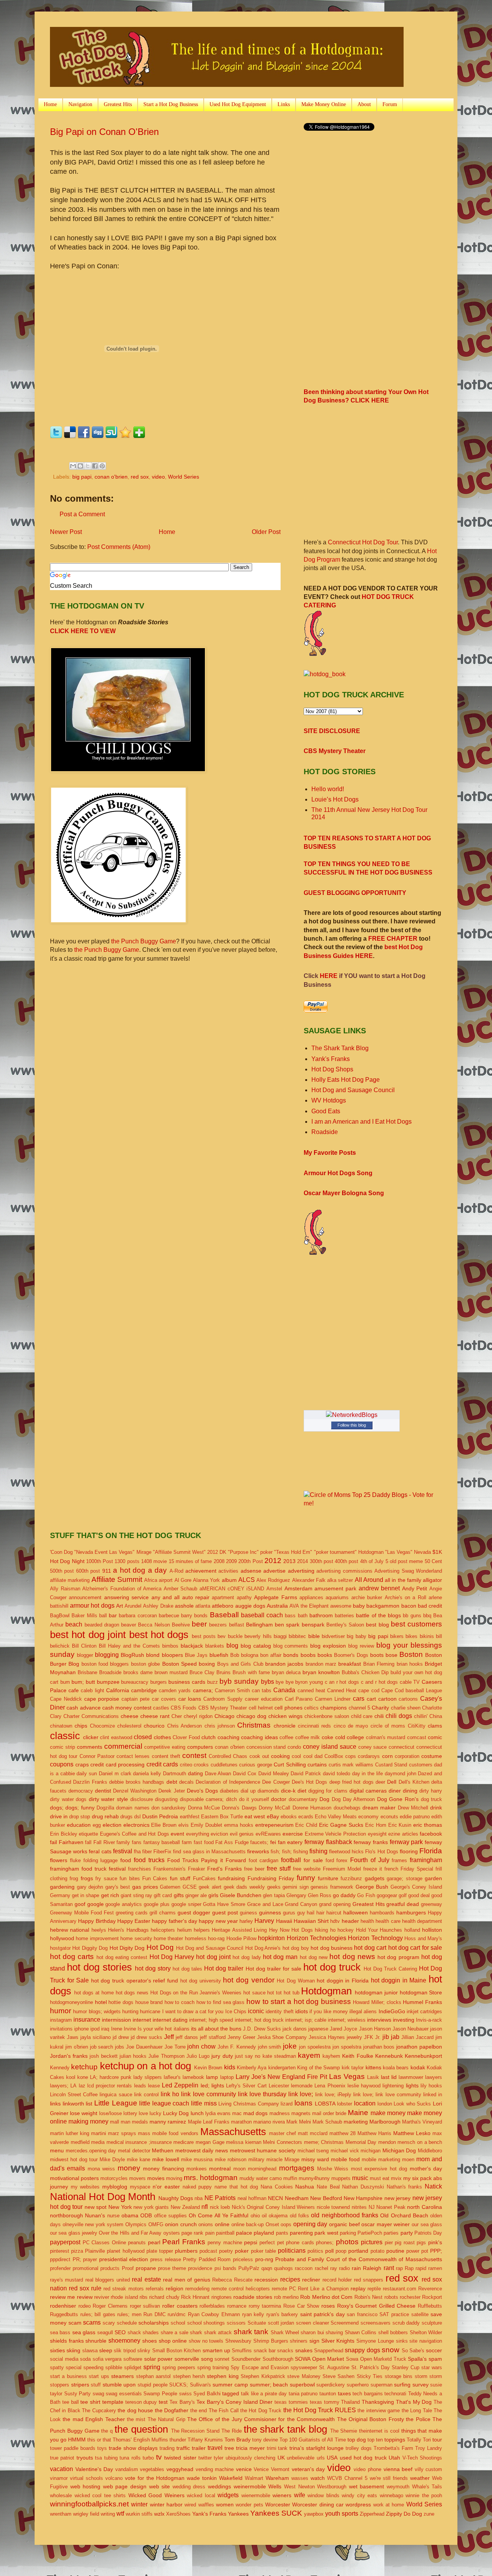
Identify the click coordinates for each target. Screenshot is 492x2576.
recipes (290, 2279)
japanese (318, 2029)
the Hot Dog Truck (261, 2411)
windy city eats (359, 2495)
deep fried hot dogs (352, 1782)
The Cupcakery (99, 2411)
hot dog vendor (248, 1980)
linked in (433, 2095)
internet (142, 2020)
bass (290, 1616)
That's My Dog (414, 2402)
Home (50, 104)
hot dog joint (213, 1957)
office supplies (170, 2216)
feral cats (100, 1851)
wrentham (61, 2514)
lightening (393, 2086)
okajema (278, 2216)
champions (333, 1708)
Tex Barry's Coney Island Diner (234, 2402)
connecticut (401, 1747)
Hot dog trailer (224, 1968)
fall (88, 1842)
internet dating (170, 2020)
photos (347, 2242)
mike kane (139, 2159)
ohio (255, 2216)
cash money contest (127, 1708)
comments (90, 1747)
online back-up (248, 2224)
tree (229, 2448)
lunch (197, 2113)
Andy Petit (415, 1588)
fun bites (130, 1878)
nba (199, 2198)
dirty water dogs (68, 1799)
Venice (261, 2469)
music (360, 2178)
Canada (284, 1690)
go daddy (344, 1895)
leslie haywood (364, 2086)
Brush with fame (251, 1672)
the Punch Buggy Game (144, 941)
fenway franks (371, 1842)
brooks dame (138, 1672)
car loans (190, 1699)
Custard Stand (391, 1765)
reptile (374, 2289)
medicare (184, 2142)
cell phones (288, 1708)
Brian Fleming (379, 1664)
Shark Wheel (285, 2332)
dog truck (432, 1799)
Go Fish (366, 1895)
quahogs (283, 2268)
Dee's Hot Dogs (310, 1782)
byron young (309, 1682)
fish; (275, 1852)
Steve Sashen (338, 2376)
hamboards (382, 1913)
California (118, 1690)
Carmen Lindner (333, 1699)
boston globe (145, 1664)
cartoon (387, 1699)
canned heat (311, 1690)
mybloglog (115, 2187)
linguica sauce (116, 2095)
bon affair (271, 1655)
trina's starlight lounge (317, 2448)
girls (213, 1895)
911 (107, 1571)
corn (387, 1756)
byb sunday (239, 1681)
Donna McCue (204, 1808)
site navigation (426, 2341)
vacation (61, 2469)
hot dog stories (99, 1967)
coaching (229, 1737)
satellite (420, 2314)
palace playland (255, 2233)
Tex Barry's (182, 2402)
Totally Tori (419, 2440)
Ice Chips (236, 2011)
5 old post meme (404, 1561)
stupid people (153, 2385)
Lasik (373, 2077)
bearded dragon (102, 1625)
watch (318, 2478)
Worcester (278, 2504)
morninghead (262, 2169)
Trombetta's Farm (393, 2448)
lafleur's (172, 2077)
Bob (235, 1655)
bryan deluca (286, 1672)
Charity (380, 1708)
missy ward (315, 2159)
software (133, 2359)
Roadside (325, 1132)
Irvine (130, 2029)
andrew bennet (379, 1588)
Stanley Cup (406, 2367)
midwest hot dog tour (74, 2159)
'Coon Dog (61, 1552)
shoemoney (124, 2341)
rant (389, 2268)
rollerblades (212, 2306)
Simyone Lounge (375, 2341)
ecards (306, 1817)
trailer (199, 2448)
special (74, 2367)
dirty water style (108, 1799)
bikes (411, 1636)
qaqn (267, 2268)
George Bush (372, 1887)
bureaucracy (135, 1682)
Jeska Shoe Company (282, 2037)
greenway (431, 1904)
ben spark (287, 1625)
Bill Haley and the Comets (129, 1646)
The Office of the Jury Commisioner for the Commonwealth (261, 2419)
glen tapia (274, 1895)
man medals (134, 2122)
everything (198, 1834)
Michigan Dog (399, 2150)
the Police (418, 2419)
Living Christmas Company (248, 2104)
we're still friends (389, 2478)
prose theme (172, 2268)
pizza (77, 2251)
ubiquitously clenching (250, 2458)
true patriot (62, 2458)
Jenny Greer (241, 2037)
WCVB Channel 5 (347, 2478)
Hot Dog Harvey (172, 1957)
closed (143, 1737)
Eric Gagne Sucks (341, 1825)
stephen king (223, 2376)
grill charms (163, 1913)
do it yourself (254, 1799)
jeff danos (187, 2037)
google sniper (186, 1904)
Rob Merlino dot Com (326, 2297)
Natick (433, 2186)
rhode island (124, 2297)
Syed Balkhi (207, 2394)
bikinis (427, 1636)
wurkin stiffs (139, 2514)
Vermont (280, 2469)
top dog (357, 2440)
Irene (117, 2029)
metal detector (134, 2151)
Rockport (432, 2297)
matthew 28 (342, 2133)
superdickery (331, 2385)
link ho (170, 2094)
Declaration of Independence (228, 1782)
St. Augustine (334, 2367)
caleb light (92, 1690)
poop (341, 2251)
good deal (419, 1895)
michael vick (345, 2151)
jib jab (391, 2037)
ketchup (84, 2067)
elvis (184, 1825)
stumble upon (119, 2385)
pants (282, 2233)
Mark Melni (299, 2122)
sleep (106, 2350)
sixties (57, 2350)
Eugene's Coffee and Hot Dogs (135, 1834)
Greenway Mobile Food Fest (82, 1913)
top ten (375, 2440)
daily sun (87, 1774)
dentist (103, 1791)
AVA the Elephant (309, 1606)
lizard (287, 2104)
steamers (122, 2376)
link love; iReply (333, 2095)
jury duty (222, 2056)
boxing (207, 1664)
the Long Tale (417, 2411)
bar (113, 1615)
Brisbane (87, 1672)
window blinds (323, 2495)
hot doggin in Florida (343, 1981)
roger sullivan (145, 2306)
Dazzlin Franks (90, 1782)
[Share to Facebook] (95, 466)
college (355, 1737)
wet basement (367, 2486)
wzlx (159, 2514)
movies (156, 2178)
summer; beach (269, 2385)
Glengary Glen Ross (309, 1895)
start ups (99, 2376)
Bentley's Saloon (345, 1625)
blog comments (291, 1646)
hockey (346, 1930)
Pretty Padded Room (207, 2259)
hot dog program (398, 1957)
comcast (417, 1737)
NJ (372, 2207)
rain (356, 2268)
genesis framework (332, 1887)
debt (172, 1782)
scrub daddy (406, 2323)
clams (435, 1726)
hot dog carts (72, 1957)
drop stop (80, 1817)
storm (421, 2376)
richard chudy (164, 2297)
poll (329, 2251)
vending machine (215, 2469)
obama (130, 2215)
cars (359, 1699)
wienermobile (256, 2495)
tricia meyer (250, 2448)
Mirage (292, 2159)
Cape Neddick (66, 1699)
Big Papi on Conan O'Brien (104, 132)
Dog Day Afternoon (353, 1799)
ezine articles (403, 1834)
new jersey (397, 2198)
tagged (231, 2393)
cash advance (83, 1708)
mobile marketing (381, 2159)
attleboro (223, 1606)
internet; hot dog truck (259, 2020)
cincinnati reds (314, 1726)
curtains (317, 1764)
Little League (116, 2103)
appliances (311, 1597)
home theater (168, 1938)
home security (136, 1938)
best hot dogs (159, 1635)
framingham (426, 1860)
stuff (96, 2385)
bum (65, 1682)
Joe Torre (175, 2047)
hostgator (60, 1948)
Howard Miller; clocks (377, 2002)
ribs (144, 2297)
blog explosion (328, 1646)
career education (264, 1699)
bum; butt (83, 1682)
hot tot (274, 1993)
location (365, 2103)
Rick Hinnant (195, 2297)
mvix (396, 2178)
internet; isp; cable (306, 2020)
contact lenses (133, 1756)
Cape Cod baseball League (412, 1690)
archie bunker (367, 1597)
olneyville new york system (93, 2224)
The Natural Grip (166, 2419)
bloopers (172, 1655)
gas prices (145, 1887)
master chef (283, 2133)
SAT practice (394, 2314)
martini (99, 2133)
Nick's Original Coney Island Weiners (273, 2207)
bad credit (430, 1606)
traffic (183, 2448)
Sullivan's (200, 2385)
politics (315, 2251)
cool (296, 1756)
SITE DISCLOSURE (332, 731)
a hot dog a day (140, 1570)
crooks (201, 1765)
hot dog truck (332, 1967)
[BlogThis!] (80, 466)
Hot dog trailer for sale (273, 1969)
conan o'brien (111, 477)
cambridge (144, 1690)
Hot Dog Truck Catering (390, 1969)
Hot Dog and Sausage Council (353, 1090)
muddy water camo (261, 2178)
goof (80, 1904)
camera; (203, 1690)
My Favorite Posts (330, 1153)
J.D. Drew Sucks (262, 2029)
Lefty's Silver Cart (246, 2086)
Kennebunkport (423, 2056)
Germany (60, 1895)
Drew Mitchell (413, 1808)
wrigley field (86, 2514)
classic (65, 1736)
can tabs (262, 1690)
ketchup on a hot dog (146, 2066)
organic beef (344, 2224)
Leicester (279, 2086)
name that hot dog (236, 2187)
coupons (62, 1764)
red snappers (369, 2280)
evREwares (268, 1834)
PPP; (436, 2251)
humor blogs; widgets (97, 2011)
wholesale (61, 2495)
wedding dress (189, 2487)
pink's (435, 2242)
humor (61, 2011)
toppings (395, 2440)
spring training (213, 2367)
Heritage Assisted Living (239, 1930)
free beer (254, 1869)
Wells (275, 2486)
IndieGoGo (392, 2011)
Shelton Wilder (426, 2332)
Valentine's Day (94, 2469)
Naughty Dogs (176, 2198)
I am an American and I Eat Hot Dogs (362, 1122)
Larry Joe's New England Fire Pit (281, 2077)
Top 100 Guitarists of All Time (312, 2440)
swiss (185, 2394)
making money (88, 2121)
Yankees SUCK (276, 2513)
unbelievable (301, 2458)
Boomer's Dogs (351, 1655)
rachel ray (326, 2268)
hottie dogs (121, 2002)
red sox (140, 477)
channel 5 (359, 1708)
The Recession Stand (195, 2431)
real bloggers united (108, 2280)
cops (351, 1756)
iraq (105, 2029)
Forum (390, 104)
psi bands (225, 2268)
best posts (204, 1636)
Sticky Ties (370, 2376)
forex (342, 1860)
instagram (61, 2020)
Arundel (133, 1606)
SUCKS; (179, 2385)
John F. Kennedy (237, 2047)
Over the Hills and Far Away (130, 2233)
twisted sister (180, 2458)
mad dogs (255, 2113)
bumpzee (108, 1682)
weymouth (398, 2487)
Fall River (104, 1842)
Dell (392, 1782)
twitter (205, 2458)
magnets (301, 2113)
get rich (110, 1895)
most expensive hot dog (379, 2169)
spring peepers (179, 2367)
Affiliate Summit (117, 1579)
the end (199, 2411)
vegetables (152, 2469)
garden (433, 1878)
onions (206, 2224)
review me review (71, 2297)
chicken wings (285, 1716)
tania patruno (303, 2394)
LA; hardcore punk (111, 2077)
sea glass (84, 2332)
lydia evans (218, 2113)
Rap (409, 2268)
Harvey (264, 1921)
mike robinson (231, 2159)
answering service (126, 1597)
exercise (293, 1834)
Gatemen (170, 1887)
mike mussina (197, 2159)
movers (137, 2178)
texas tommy (325, 2402)
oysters (172, 2233)
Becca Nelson (154, 1625)
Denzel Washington (135, 1791)
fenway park (406, 1842)
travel (215, 2448)
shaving (334, 2332)
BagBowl (60, 1616)
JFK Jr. (372, 2037)
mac (237, 2113)
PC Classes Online (104, 2243)
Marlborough (385, 2122)
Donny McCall (274, 1808)
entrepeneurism (274, 1825)
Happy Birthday (97, 1921)
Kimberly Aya (252, 2068)
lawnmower (411, 2077)
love (143, 2113)
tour (437, 2440)
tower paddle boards (73, 2448)
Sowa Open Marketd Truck (376, 2359)
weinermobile (250, 2486)
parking (348, 2233)
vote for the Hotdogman (155, 2478)
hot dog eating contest (122, 1957)
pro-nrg (264, 2259)
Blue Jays (196, 1655)
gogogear (387, 1895)
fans (137, 1842)
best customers (416, 1624)
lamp (212, 2077)
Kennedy (60, 2068)
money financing (163, 2169)
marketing (356, 2122)
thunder (178, 2440)
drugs (126, 1817)
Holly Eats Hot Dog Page (346, 1080)
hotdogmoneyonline (71, 2002)
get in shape (86, 1895)
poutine (395, 2251)
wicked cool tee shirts (100, 2495)
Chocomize (102, 1726)
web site (160, 2486)
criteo (186, 1765)
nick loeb (220, 2207)
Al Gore (183, 1580)
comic (435, 1737)
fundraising (231, 1878)
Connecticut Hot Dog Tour (363, 542)
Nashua (305, 2187)
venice (244, 2469)
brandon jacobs (284, 1664)
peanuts (137, 2243)
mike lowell (166, 2159)
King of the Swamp (318, 2068)
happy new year (218, 1921)
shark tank (251, 2332)
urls (321, 2458)
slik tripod (125, 2351)
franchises (140, 1869)
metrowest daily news (202, 2150)
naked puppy (197, 2187)
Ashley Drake (158, 1606)
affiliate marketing (70, 1580)
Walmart (254, 2478)
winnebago (391, 2495)
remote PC (284, 2289)
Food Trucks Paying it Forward (207, 1860)
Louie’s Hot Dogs (335, 799)
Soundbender (246, 2359)
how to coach (180, 2002)
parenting (301, 2233)
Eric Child (306, 1825)
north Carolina (425, 2207)
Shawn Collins (361, 2332)
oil (264, 2216)
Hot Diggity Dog (90, 1948)
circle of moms (388, 1726)
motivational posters (74, 2178)
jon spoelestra (315, 2047)
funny (306, 1878)
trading (167, 2448)
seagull (105, 2332)
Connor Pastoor (97, 1756)
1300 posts (127, 1561)
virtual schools (86, 2478)
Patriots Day (428, 2233)
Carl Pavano (299, 1699)
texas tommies (291, 2402)
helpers (202, 1930)
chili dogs (399, 1716)
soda (85, 2359)
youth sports (342, 2514)
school (178, 2323)
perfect (267, 2243)
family (123, 1842)
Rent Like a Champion (323, 2289)
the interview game (379, 2411)
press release (166, 2259)
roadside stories (253, 2297)
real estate (146, 2279)
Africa (151, 1580)
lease (154, 2086)
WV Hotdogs (329, 1100)
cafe (74, 1690)
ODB (146, 2215)
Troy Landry (429, 2448)
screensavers (376, 2323)
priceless (243, 2259)
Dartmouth (175, 1774)
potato (377, 2251)
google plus (157, 1904)
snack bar (265, 2351)
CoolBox (334, 1756)
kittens (373, 2067)
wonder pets (249, 2505)
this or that (99, 2440)
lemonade (302, 2086)
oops (286, 2224)
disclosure (142, 1799)
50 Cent (433, 1561)
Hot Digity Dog (127, 1948)
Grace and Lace (265, 1904)
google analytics (124, 1904)
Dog (324, 1799)
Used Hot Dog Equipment (238, 104)
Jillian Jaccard (417, 2037)
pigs (421, 2243)
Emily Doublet (206, 1825)
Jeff (169, 2037)
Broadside (110, 1672)
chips (81, 1726)
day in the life (367, 1774)
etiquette (88, 1834)
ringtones (222, 2297)
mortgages (297, 2168)
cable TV (410, 1682)
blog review (361, 1646)
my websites (85, 2187)
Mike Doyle (112, 2159)
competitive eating (165, 1747)
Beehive (181, 1625)
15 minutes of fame (190, 1561)
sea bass (60, 2332)
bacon (409, 1606)
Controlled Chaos (228, 1756)
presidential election (124, 2259)
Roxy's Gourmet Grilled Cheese (376, 2306)
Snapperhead (329, 2351)
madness (280, 2113)
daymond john (401, 1774)
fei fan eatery (286, 1842)
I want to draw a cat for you (193, 2011)
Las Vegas (347, 2076)
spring (152, 2367)
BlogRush (132, 1655)
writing (108, 2514)
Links (284, 104)
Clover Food (186, 1737)
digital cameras (368, 1791)
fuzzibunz (351, 1878)
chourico (154, 1726)
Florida (431, 1851)
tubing (111, 2458)
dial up (248, 1791)
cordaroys (369, 1756)
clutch (209, 1737)
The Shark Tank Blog (340, 1048)
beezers (218, 1625)
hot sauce (254, 1993)
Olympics (136, 2224)
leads (140, 2086)
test (163, 2402)
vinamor (59, 2478)
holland (412, 1930)
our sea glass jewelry (74, 2233)
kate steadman (279, 2056)
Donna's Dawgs (239, 1808)
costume (432, 1756)
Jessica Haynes (327, 2037)
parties (391, 2233)
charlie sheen (406, 1708)
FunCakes (204, 1878)
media (98, 2142)
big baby (356, 1636)
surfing (402, 2385)
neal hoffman (252, 2198)
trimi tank (277, 2448)
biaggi (280, 1636)
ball (103, 1616)
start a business (68, 2376)
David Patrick (306, 1774)
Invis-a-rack (429, 2020)
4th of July (372, 1561)
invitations (61, 2029)
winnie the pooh (424, 2495)
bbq (427, 1616)
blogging (107, 1655)
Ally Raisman (65, 1589)
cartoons (408, 1699)
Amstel (274, 1589)
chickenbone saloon (327, 1716)
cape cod (369, 1690)
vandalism (127, 2469)
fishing (318, 1851)
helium (184, 1930)
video (158, 477)
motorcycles (114, 2178)
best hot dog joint (88, 1635)
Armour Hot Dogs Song (338, 1173)
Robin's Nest (368, 2297)
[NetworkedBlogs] (352, 1415)
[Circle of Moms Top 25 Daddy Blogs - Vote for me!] (373, 1503)
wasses (300, 2478)
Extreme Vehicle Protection (335, 1834)
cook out (259, 1756)
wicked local (201, 2495)
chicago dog (251, 1716)
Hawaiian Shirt (311, 1921)
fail (53, 1842)
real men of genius (186, 2280)
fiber (147, 1852)
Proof (128, 2268)
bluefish (219, 1655)
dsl (137, 1817)
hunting (130, 2011)
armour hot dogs (92, 1606)
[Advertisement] (368, 198)
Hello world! (328, 789)
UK (281, 2458)
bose (391, 1655)
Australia (277, 1606)
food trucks (149, 1860)
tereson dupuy (141, 2402)
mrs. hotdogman (211, 2178)
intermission (116, 2020)
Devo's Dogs (202, 1791)
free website (307, 1869)
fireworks (258, 1851)
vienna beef (398, 2469)
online (222, 2224)
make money (388, 2113)
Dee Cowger (276, 1782)
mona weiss (101, 2169)
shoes (150, 2341)
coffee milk (308, 1737)
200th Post (250, 1561)
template (113, 2402)
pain (210, 2233)
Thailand (350, 2402)
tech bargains (368, 2394)
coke (327, 1737)
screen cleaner (312, 2323)
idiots (302, 2011)
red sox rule (85, 2288)
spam (435, 2359)
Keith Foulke (357, 2056)
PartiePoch (370, 2233)
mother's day (426, 2169)
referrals (155, 2289)
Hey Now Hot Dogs (291, 1930)
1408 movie (154, 1561)
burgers (159, 1682)
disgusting (166, 1799)
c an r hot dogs (342, 1682)
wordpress (358, 2504)
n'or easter (166, 2187)
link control (146, 2095)
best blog (377, 1625)
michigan (371, 2151)
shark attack (218, 2332)
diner (395, 1791)
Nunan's (95, 2215)
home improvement (97, 1938)
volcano (114, 2478)
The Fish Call (224, 2411)
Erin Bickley (64, 1834)
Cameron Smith (232, 1690)
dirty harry (431, 1791)
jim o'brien (77, 2047)
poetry (226, 2251)
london (385, 2104)
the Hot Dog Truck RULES (320, 2410)
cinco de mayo (351, 1726)
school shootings (206, 2323)
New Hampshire (363, 2198)
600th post (88, 1571)
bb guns (412, 1616)
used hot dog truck (363, 2458)
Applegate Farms (275, 1597)
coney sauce (373, 1747)
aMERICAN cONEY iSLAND (232, 1589)
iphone (81, 2029)
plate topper (160, 2251)
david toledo (337, 1774)
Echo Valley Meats (336, 1817)
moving (174, 2178)
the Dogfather (172, 2410)
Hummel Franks (422, 2002)
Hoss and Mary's (423, 1938)
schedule (127, 2323)
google (96, 1904)
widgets (228, 2495)
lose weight (84, 2113)
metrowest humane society (263, 2150)
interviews (379, 2020)
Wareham (277, 2478)
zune (429, 2514)
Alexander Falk (309, 1580)
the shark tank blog (285, 2429)
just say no (248, 2056)
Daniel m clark (115, 1774)
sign (314, 2341)
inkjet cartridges (424, 2011)
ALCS (247, 1580)
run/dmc (177, 2314)
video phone (367, 2469)
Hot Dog (160, 1947)
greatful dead (403, 1904)
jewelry (354, 2037)
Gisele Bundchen (241, 1895)
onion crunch (181, 2224)
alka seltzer (340, 1580)
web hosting (86, 2486)
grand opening (335, 1904)
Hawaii (284, 1921)
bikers (397, 1636)
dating (195, 1773)
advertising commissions (344, 1571)
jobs (120, 2047)
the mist (136, 2419)
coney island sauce (330, 1747)
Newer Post (66, 532)
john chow (201, 2046)
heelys (99, 1930)
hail (311, 1913)
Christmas (254, 1725)
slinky (144, 2351)
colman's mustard (386, 1737)
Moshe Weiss (333, 2169)
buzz (213, 1682)
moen (408, 2159)
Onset (272, 2224)
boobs (308, 1655)
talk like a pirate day (264, 2394)
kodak (418, 2067)
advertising (301, 1571)
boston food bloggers (105, 1664)
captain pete (135, 1699)
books (325, 1655)
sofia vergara (107, 2359)
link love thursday (262, 2094)
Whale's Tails (427, 2487)
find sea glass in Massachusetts (209, 1852)
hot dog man (280, 1957)
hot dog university (201, 1981)
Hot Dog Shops (332, 1069)
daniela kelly (147, 1774)
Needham (297, 2198)
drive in (59, 1816)
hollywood (62, 1938)
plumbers (186, 2251)
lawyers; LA (63, 2086)
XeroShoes (178, 2514)
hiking (321, 1930)
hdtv (335, 1921)
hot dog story (153, 1968)
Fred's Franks (224, 1869)
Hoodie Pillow (241, 1938)
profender (60, 2268)
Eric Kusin (400, 1825)
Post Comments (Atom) (119, 547)
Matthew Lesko (412, 2133)
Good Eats (326, 1111)
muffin (290, 2178)
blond (153, 1655)
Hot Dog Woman (296, 1981)
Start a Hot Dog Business (171, 104)
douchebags (347, 1808)
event (177, 1834)
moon (239, 2169)
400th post (347, 1561)
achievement (201, 1571)
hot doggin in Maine (399, 1980)
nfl (205, 2207)
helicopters (163, 1930)
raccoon (304, 2268)
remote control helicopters (241, 2289)
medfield (80, 2142)
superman (381, 2385)
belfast (237, 1625)
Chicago (224, 1716)
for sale (313, 1860)
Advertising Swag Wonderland (408, 1571)
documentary (303, 1799)
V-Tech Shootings (422, 2458)
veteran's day (308, 2469)
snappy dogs (362, 2350)
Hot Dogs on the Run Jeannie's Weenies (196, 1993)
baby (359, 1606)
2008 (219, 1561)
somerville (187, 2359)
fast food (204, 1842)
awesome (341, 1606)
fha (137, 1852)
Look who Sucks (412, 2104)
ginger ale (196, 1895)
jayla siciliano (96, 2037)
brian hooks (410, 1664)
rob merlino (286, 2297)
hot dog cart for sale (415, 1948)
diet (302, 1791)
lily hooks (431, 2086)
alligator (432, 1580)
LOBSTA (325, 2104)
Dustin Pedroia (160, 1816)
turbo (148, 2458)
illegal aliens (363, 2011)
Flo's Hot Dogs (381, 1852)
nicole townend (333, 2207)
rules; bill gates (98, 2314)
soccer (434, 2350)
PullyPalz (249, 2268)
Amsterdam (298, 1588)
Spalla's (417, 2359)
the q (107, 2431)
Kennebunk (389, 2056)
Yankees (238, 2514)
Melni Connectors (283, 2142)
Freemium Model (342, 1869)
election (112, 1825)
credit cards (162, 1764)
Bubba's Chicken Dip (365, 1672)
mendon (387, 2142)
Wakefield (231, 2478)
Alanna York (206, 1580)
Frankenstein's (170, 1869)
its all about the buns (216, 2029)
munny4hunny (314, 2178)
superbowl (302, 2385)
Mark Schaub (327, 2122)
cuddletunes (224, 1765)
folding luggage (101, 1860)
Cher (177, 1716)
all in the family (403, 1580)
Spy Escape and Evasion (259, 2367)
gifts (179, 1895)
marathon (241, 2122)
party (407, 2233)
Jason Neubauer (411, 2029)
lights (412, 2085)
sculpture (432, 2323)
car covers (164, 1699)
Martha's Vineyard (422, 2122)
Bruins (224, 1672)
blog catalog (256, 1646)
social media (64, 2359)
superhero (358, 2385)
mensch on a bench (420, 2142)
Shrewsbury (238, 2341)
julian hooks (133, 2056)
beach (74, 1624)
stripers (80, 2385)
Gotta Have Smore (224, 1904)
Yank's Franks (331, 1059)
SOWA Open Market (319, 2359)
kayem (309, 2055)
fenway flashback (328, 1842)
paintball (225, 2233)
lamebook (193, 2077)
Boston (411, 1654)
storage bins (399, 2376)
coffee (286, 1737)
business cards (187, 1682)
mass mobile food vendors (168, 2133)
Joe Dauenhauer (144, 2047)
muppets (341, 2178)
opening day (310, 2224)
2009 (231, 1561)
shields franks (67, 2341)
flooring (409, 1851)
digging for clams (328, 1791)
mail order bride (329, 2113)
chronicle (285, 1726)
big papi (82, 477)
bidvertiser (333, 1636)
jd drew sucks (146, 2037)
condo (294, 1747)
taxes (344, 2393)
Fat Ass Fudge (232, 1842)
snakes (304, 2350)
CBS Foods (184, 1708)
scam (75, 2323)
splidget (133, 2367)
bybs (268, 1682)
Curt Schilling (290, 1764)
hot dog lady (247, 1957)
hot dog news (352, 1957)
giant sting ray (136, 1895)
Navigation (80, 104)
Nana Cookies (277, 2187)
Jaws (73, 2037)
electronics (136, 1825)
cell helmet (261, 1708)
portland (358, 2251)
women (225, 2504)
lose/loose (111, 2113)
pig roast (405, 2243)
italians (182, 2029)
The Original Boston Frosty (371, 2419)
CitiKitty (417, 1726)
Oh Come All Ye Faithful (219, 2215)
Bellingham (259, 1625)
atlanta (203, 1606)
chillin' (421, 1716)
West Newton (299, 2487)
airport (166, 1580)
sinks (402, 2341)
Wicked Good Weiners (156, 2495)
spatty (57, 2367)
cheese (130, 1716)
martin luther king (70, 2133)
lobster (345, 2104)
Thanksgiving (378, 2402)
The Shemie (344, 2431)
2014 (303, 1561)
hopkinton (271, 1938)
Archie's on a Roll (406, 1597)
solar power (159, 2359)
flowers (59, 1860)
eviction (219, 1834)
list (89, 2104)
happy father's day (175, 1921)
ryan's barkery (282, 2314)
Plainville (95, 2251)
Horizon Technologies (317, 1938)
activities (228, 1571)
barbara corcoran (138, 1616)
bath (303, 1616)
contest (194, 1755)
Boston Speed (180, 1664)
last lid (389, 2077)
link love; (301, 2094)
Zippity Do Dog (404, 2514)
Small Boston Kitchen (177, 2351)
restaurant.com (400, 2289)
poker (242, 2251)
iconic (256, 2011)
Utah (394, 2458)
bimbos (170, 1646)
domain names (133, 1808)
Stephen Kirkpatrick (263, 2376)
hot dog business (332, 1948)
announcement (85, 1597)
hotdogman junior (376, 1992)
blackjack (192, 1646)
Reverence (430, 2289)
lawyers (434, 2077)
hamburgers (411, 1912)
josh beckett (103, 2056)
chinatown (61, 1726)
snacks (285, 2351)
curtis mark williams (351, 1765)
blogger (85, 1655)
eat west (255, 1816)
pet (281, 2243)
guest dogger (194, 1912)
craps (82, 1764)
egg (97, 1825)
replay (358, 2288)
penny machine (225, 2243)
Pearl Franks (184, 2242)
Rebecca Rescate (232, 2280)
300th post (322, 1561)
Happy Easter (134, 1921)
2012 (273, 1561)
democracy (81, 1791)
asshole (184, 1606)
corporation (407, 1756)
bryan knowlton (321, 1672)
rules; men (129, 2314)
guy (301, 1913)
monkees (197, 2169)
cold (340, 1737)
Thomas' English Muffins (140, 2440)
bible (314, 1636)
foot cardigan (264, 1860)
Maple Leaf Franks (209, 2122)
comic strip (62, 1747)
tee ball (71, 2402)
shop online (173, 2341)
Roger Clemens (110, 2306)
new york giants (151, 2207)
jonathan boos (379, 2047)
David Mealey (274, 1774)
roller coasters (180, 2306)
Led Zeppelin (180, 2085)
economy (368, 1817)
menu (57, 2150)
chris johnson (220, 1726)
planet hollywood (125, 2251)
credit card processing (117, 1764)
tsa (98, 2458)
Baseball (224, 1615)
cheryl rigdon (198, 1716)
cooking (280, 1756)
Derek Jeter (171, 1791)
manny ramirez (168, 2122)
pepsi (251, 2242)
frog (74, 1878)
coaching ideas (259, 1737)
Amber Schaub (181, 1589)
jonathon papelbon (419, 2047)
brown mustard (171, 1672)
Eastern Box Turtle (222, 1817)
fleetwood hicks (346, 1852)
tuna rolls (130, 2458)
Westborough (332, 2487)
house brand (149, 2002)
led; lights (212, 2085)
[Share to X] (88, 466)
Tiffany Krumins (205, 2440)
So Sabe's (413, 2351)
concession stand (266, 1747)
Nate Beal (328, 2187)
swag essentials (124, 2394)
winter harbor (166, 2504)
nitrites (359, 2207)
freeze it (373, 1869)
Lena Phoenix (330, 2086)
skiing (73, 2350)
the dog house (135, 2410)
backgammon (383, 1606)
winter (139, 2504)
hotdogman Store (421, 1992)
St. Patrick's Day (371, 2367)
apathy (244, 1597)
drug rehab (105, 1816)
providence (200, 2268)
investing (404, 2020)
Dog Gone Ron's (398, 1799)
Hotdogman (326, 1991)
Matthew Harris (374, 2133)
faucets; (259, 1842)
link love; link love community (387, 2095)
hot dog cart (370, 1948)
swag (98, 2394)
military (256, 2159)
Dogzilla (105, 1808)
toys (102, 2448)
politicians (292, 2251)
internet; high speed (211, 2020)
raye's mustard (66, 2280)
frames (399, 1860)
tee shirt (90, 2402)
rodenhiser (63, 2306)
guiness (248, 1913)
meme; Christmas (324, 2142)
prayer (90, 2259)
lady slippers (148, 2077)
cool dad (313, 1756)
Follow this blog (352, 1425)
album (229, 1580)
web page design (125, 2486)
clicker (91, 1737)
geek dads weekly (244, 1887)
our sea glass (427, 2224)
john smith (270, 2047)
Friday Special (417, 1869)
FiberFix (162, 1852)
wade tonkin (202, 2478)
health (367, 1921)
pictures (372, 2242)
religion (175, 2288)
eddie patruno (415, 1817)
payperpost (65, 2242)
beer (199, 1624)
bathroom (321, 1615)
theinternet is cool (379, 2431)
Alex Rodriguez (273, 1580)
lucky (155, 2113)
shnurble (96, 2341)
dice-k (288, 1791)
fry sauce (106, 1878)
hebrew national (70, 1930)
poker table (263, 2251)
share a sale (175, 2332)
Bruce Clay (202, 1672)
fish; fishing (295, 1852)
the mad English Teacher (94, 2419)
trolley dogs (359, 2448)
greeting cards (132, 1913)
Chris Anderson (184, 1726)
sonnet (222, 2359)
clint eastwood (116, 1737)
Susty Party (78, 2394)
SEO (120, 2332)
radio (344, 2268)
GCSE (190, 1887)
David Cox (245, 1774)
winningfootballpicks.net (89, 2504)
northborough (66, 2215)
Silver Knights (338, 2341)
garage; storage (404, 1878)
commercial (123, 1746)
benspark (313, 1625)
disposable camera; (202, 1799)
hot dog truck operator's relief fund (135, 1981)
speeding (93, 2367)
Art (120, 1606)
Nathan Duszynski (363, 2187)
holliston (432, 1930)
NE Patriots (220, 2198)
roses (328, 2306)
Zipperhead (372, 2514)
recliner (311, 2280)
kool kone (77, 2077)
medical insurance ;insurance (139, 2142)
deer (380, 1782)
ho (333, 1930)
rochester (410, 2297)
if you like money (329, 2011)
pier (389, 2243)
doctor (279, 1799)
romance (237, 2306)
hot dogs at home (94, 1993)
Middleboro (430, 2151)
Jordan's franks (69, 2056)
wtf (120, 2514)
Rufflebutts (430, 2306)
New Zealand (185, 2207)
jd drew (121, 2037)
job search (102, 2047)
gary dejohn (90, 1887)
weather (420, 2478)
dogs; (57, 1808)
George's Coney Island (416, 1887)
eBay (273, 1816)
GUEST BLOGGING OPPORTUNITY (355, 893)
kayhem (331, 2056)
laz (82, 2086)
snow (391, 2350)
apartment (223, 1597)
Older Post (266, 532)
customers (421, 1765)
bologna (250, 1655)
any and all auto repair (181, 1597)
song (207, 2359)
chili (379, 1716)
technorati (395, 2394)
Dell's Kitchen (414, 1782)
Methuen (163, 2150)
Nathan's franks (405, 2187)
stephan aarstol (153, 2376)
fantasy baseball (162, 1842)
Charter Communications (91, 1716)
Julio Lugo (198, 2056)
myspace (140, 2187)
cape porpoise (102, 1699)
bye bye (285, 1682)
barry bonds (194, 1616)
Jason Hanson (375, 2029)
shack (134, 2332)
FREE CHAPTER (393, 939)
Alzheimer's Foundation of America (122, 1589)
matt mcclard (313, 2133)
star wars (432, 2367)
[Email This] (73, 466)
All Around (369, 1580)
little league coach (164, 2103)
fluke (75, 1860)
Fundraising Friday (271, 1878)
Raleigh (372, 2268)
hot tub (292, 1993)
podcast (208, 2251)
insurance (87, 2020)
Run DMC (155, 2314)
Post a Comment (82, 514)
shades (151, 2332)
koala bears (396, 2068)
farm (187, 1842)
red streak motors (123, 2289)
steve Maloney (304, 2376)
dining (410, 1791)
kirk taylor (353, 2068)
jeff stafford (213, 2037)
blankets (215, 1646)
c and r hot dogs (379, 1682)
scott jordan (281, 2323)
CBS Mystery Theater (335, 751)
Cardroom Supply (223, 1699)
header (350, 1921)
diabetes (229, 1791)
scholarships (154, 2323)
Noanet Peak (391, 2207)
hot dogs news (132, 1993)
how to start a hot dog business (299, 2001)
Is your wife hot (155, 2029)
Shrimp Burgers (271, 2341)
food (126, 1860)
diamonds (268, 1791)
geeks (274, 1887)
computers (200, 1747)
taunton (328, 2394)
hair (320, 1913)
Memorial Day (361, 2142)
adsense (251, 1571)
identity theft (279, 2011)
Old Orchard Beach (404, 2215)
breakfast (350, 1664)
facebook (431, 1834)
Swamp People (160, 2394)
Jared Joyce (343, 2029)
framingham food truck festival (88, 1869)
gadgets (375, 1878)
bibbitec (297, 1636)
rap (399, 2268)
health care (388, 1921)
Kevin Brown (208, 2068)
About (364, 104)
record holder (337, 2280)
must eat (380, 2178)
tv (159, 2457)
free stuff (279, 1868)
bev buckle (230, 1636)
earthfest (190, 1817)
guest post (225, 1912)
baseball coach (262, 1615)
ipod (95, 2029)
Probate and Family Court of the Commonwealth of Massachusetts (359, 2259)
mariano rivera (269, 2122)
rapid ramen (429, 2268)
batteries (344, 1616)
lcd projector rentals (110, 2086)
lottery (130, 2113)
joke (290, 2046)
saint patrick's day (322, 2314)
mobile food (345, 2159)
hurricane (150, 2011)
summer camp (230, 2385)
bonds (291, 1655)
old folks (299, 2216)
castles (161, 1708)
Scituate (257, 2323)
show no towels (206, 2341)
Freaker (196, 1869)
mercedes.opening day (91, 2151)
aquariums (337, 1597)
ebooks (289, 1817)
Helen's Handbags (128, 1930)
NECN (275, 2198)
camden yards (175, 1690)
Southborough (278, 2359)
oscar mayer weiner (386, 2224)
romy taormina (265, 2306)
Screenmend (345, 2323)
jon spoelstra (347, 2047)
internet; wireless (347, 2020)
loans (303, 2103)
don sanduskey (169, 1808)
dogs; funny (80, 1808)
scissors (236, 2323)
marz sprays (122, 2133)
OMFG (156, 2224)
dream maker (379, 1808)
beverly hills (258, 1636)
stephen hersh (189, 2376)
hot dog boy (296, 1948)
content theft (166, 1756)
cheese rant (155, 1716)
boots (377, 1655)
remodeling (197, 2289)
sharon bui (312, 2332)
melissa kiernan (244, 2142)
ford (330, 1860)
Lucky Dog (176, 2113)
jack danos (295, 2029)
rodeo (85, 2306)
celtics (311, 1708)
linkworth (73, 2104)
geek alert (210, 1887)
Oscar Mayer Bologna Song (344, 1193)
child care (362, 1716)
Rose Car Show (301, 2306)
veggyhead (180, 2469)
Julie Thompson (166, 2056)
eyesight (377, 1834)
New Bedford (326, 2198)
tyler (219, 2458)
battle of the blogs (378, 1615)
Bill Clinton (84, 1646)
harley (246, 1921)
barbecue (169, 1616)
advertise (274, 1571)
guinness (270, 1912)
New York (120, 2207)
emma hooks (239, 1825)
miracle (274, 2159)
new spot (96, 2207)
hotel (101, 2002)
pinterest (60, 2251)
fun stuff (180, 1878)
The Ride (232, 2431)
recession (266, 2280)
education (79, 1825)
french (391, 1869)
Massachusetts (233, 2132)
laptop (227, 2077)
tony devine (265, 2440)
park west (326, 2233)
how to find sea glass (221, 2002)
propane (146, 2268)
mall (115, 2122)
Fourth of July (370, 1860)
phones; (325, 2243)
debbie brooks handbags (137, 1782)
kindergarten (282, 2068)
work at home (389, 2505)
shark (196, 2332)
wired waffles (199, 2505)
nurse (113, 2216)
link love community (208, 2094)
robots (391, 2297)
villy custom (429, 2469)
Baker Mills (84, 1616)
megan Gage (210, 2142)
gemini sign (296, 1887)
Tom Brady (238, 2440)
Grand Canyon (301, 1904)
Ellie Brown (164, 1825)
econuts (389, 1817)
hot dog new (314, 1957)
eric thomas (428, 1825)
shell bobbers (393, 2332)
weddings (219, 2486)
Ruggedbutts (64, 2314)
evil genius (242, 1834)
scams (92, 2322)
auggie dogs (250, 1606)
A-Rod (176, 1571)
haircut (334, 1913)
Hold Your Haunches (379, 1930)
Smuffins (242, 2351)
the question (141, 2429)
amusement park (335, 1588)
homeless (196, 1938)
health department (422, 1921)
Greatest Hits (118, 104)
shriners (299, 2341)
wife (300, 2495)
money (129, 2168)
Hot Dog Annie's (263, 1948)
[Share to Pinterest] (102, 466)
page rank (192, 2233)
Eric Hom (376, 1825)
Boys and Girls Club (240, 1664)
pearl (154, 2242)
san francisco (362, 2314)
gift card (163, 1895)
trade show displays (133, 2448)
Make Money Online (324, 104)
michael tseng (313, 2151)
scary (109, 2323)
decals (186, 1782)
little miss (204, 2103)
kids (230, 2067)
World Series (184, 477)
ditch (231, 1799)
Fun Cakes (155, 1878)
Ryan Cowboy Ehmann (214, 2314)
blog (232, 1646)
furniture (328, 1878)
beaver (129, 1625)
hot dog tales (187, 1969)
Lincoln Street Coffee (74, 2095)
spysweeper (304, 2367)
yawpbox (314, 2514)
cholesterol (129, 1726)
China (436, 1716)
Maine (358, 2113)
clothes (162, 1737)
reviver (102, 2297)
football (291, 1860)
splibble (114, 2367)
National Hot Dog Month (103, 2197)
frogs (87, 1878)
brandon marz (321, 1664)
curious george (256, 1765)
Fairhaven (71, 1842)
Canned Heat (342, 1690)
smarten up (216, 2350)
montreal (220, 2169)
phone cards (300, 2243)
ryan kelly (253, 2314)
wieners (282, 2495)
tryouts (85, 2458)
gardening (62, 1887)
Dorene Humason (312, 1808)
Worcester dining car (318, 2504)
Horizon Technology (375, 1938)
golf (403, 1895)
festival (123, 1851)
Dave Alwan (218, 1774)
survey (421, 2385)
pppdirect (60, 2259)
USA (332, 2458)
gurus (289, 1913)
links (55, 2104)
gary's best (118, 1887)
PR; (77, 2259)
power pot (417, 2251)
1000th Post (100, 1561)
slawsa (90, 2351)
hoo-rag (216, 1938)
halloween (356, 1912)
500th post (62, 1571)
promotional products (96, 2268)
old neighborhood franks (345, 2215)
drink (436, 1808)
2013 (289, 1561)
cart (371, 1699)
